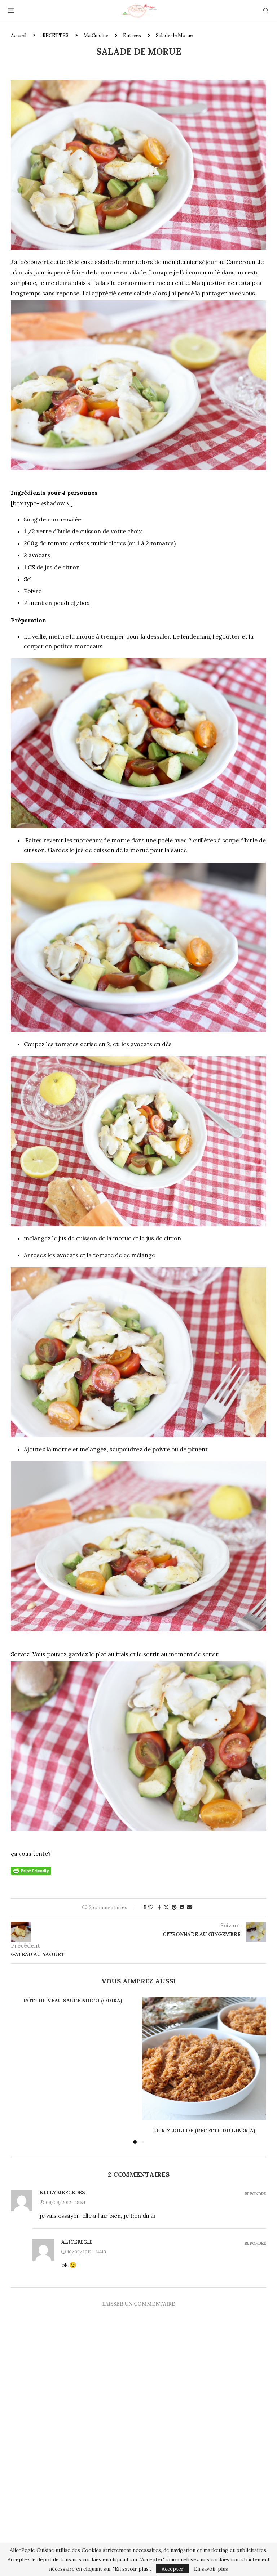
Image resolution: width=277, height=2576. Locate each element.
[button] (21, 2070)
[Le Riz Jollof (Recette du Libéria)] (204, 2058)
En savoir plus (211, 2569)
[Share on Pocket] (182, 1907)
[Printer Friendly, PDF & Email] (31, 1871)
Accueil (19, 35)
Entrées (132, 35)
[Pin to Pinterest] (174, 1907)
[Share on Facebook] (159, 1907)
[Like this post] (151, 1907)
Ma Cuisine (96, 35)
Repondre (255, 2194)
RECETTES (56, 35)
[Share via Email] (189, 1907)
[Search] (266, 11)
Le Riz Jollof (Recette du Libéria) (204, 2131)
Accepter (173, 2569)
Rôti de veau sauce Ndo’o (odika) (73, 2001)
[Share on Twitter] (166, 1907)
